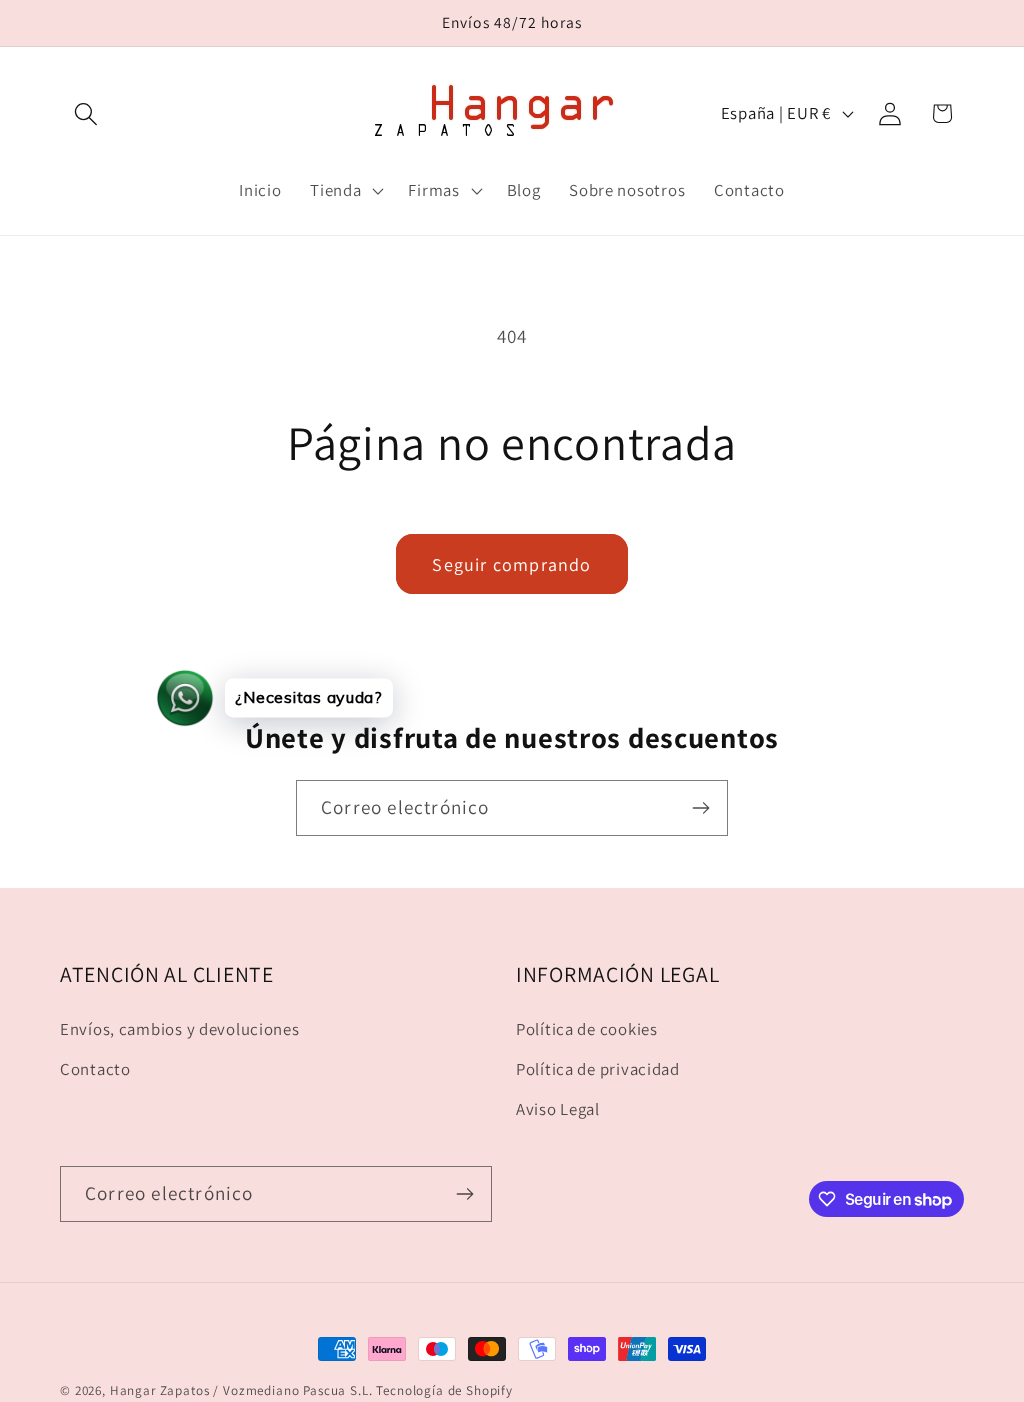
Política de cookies (587, 1029)
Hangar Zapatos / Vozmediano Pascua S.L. (241, 1390)
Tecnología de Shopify (444, 1390)
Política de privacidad (598, 1069)
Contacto (95, 1069)
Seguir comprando (511, 564)
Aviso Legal (558, 1109)
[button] (86, 113)
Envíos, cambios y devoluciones (180, 1029)
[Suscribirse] (700, 808)
